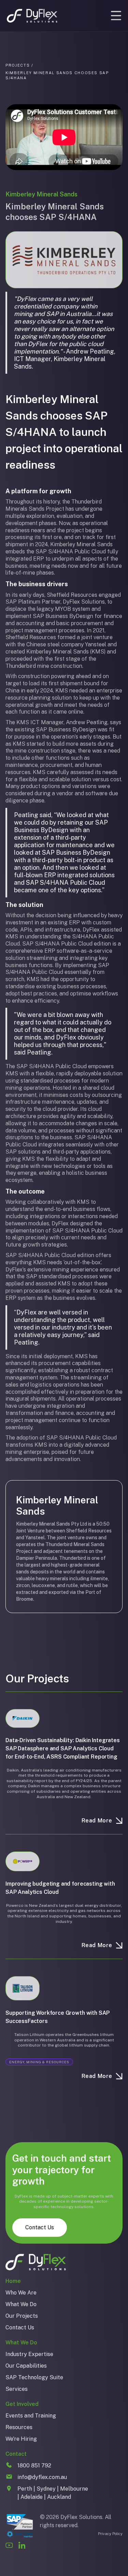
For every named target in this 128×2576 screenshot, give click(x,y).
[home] (32, 16)
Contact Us (40, 2227)
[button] (116, 16)
